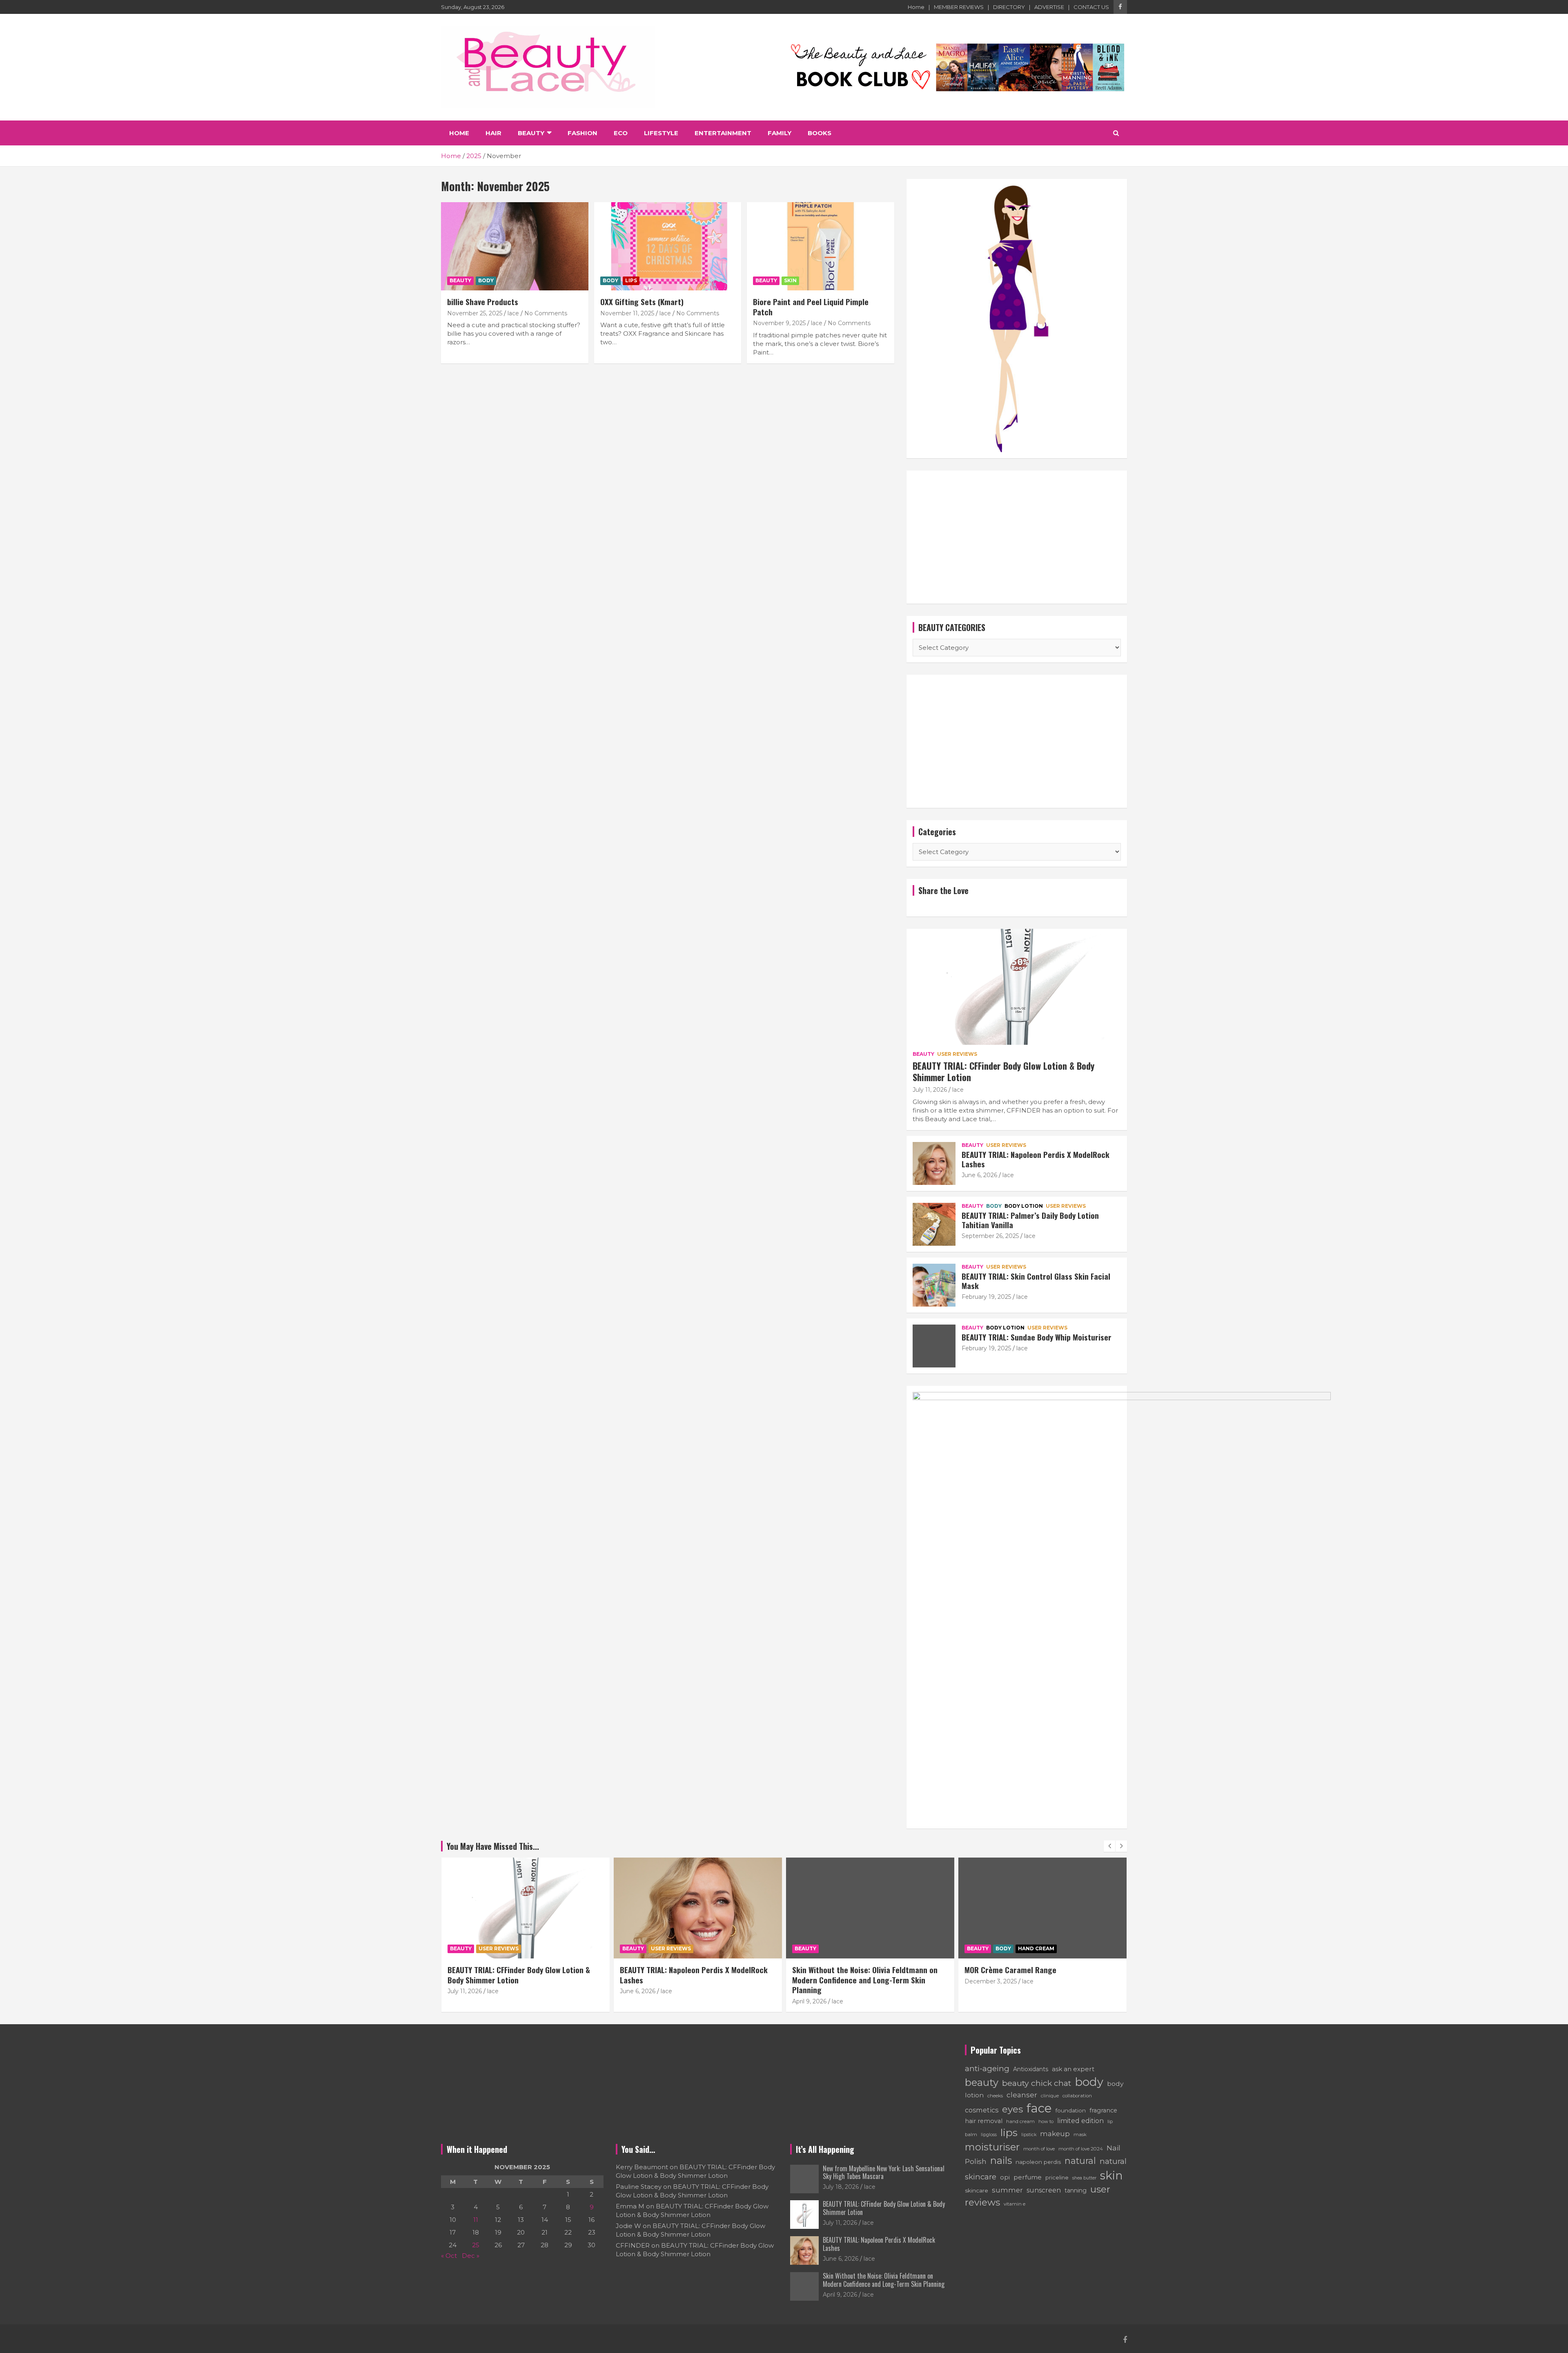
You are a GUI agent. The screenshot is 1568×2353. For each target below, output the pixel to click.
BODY (486, 280)
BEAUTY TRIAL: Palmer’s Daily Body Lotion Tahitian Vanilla (1030, 1220)
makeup (1055, 2134)
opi (1005, 2177)
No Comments (546, 313)
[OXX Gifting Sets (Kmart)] (668, 246)
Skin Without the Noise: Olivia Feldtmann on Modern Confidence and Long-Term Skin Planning (693, 1979)
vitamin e (1015, 2204)
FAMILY (780, 133)
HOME (459, 133)
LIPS (631, 280)
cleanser (1022, 2095)
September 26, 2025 (990, 1236)
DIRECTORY (1009, 7)
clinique (1050, 2096)
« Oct (449, 2256)
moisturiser (992, 2147)
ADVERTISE (1049, 7)
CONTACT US (1091, 7)
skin (1111, 2175)
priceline (1057, 2177)
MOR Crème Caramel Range (838, 1969)
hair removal (984, 2121)
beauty (982, 2082)
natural (1080, 2161)
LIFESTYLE (661, 133)
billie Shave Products (483, 301)
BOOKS (820, 133)
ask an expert (1073, 2069)
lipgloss (989, 2134)
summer (1007, 2190)
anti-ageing (987, 2069)
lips (1009, 2132)
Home (916, 7)
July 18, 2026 (841, 2187)
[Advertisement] (1017, 537)
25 (476, 2245)
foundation (1071, 2110)
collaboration (1077, 2096)
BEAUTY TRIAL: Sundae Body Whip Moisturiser (1037, 1337)
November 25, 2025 (475, 313)
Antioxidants (1031, 2069)
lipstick (1029, 2135)
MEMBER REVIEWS (959, 7)
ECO (621, 133)
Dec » (471, 2256)
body (1089, 2082)
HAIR (493, 133)
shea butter (1084, 2178)
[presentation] (1109, 1846)
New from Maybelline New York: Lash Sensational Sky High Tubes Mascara (884, 2172)
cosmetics (982, 2110)
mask (1080, 2134)
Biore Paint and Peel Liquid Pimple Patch (811, 307)
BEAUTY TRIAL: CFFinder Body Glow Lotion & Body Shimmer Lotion (1003, 1072)
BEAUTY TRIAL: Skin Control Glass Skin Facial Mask (1036, 1281)
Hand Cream (864, 1948)
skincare (977, 2190)
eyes (1012, 2109)
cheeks (995, 2096)
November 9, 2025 (779, 323)
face (1039, 2108)
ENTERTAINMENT (723, 133)
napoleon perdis (1038, 2162)
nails (1001, 2160)
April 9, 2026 (637, 2001)
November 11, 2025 (627, 313)
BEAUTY (531, 133)
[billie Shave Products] (515, 246)
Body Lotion (1024, 1206)
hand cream (1020, 2121)
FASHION (582, 133)
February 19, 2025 (986, 1297)
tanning (1076, 2190)
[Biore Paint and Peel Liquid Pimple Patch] (821, 246)
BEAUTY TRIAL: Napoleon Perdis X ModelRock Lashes (1036, 1159)
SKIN (790, 280)
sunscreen (1044, 2190)
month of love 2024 (1081, 2149)
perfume (1028, 2177)
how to (1046, 2121)
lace (513, 313)
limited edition (1080, 2121)
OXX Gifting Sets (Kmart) (642, 301)
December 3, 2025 (818, 1981)
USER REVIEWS (957, 1054)
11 (476, 2220)
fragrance (1103, 2110)
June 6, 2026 (979, 1175)
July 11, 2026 (930, 1090)
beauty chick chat (1037, 2083)
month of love (1039, 2149)
